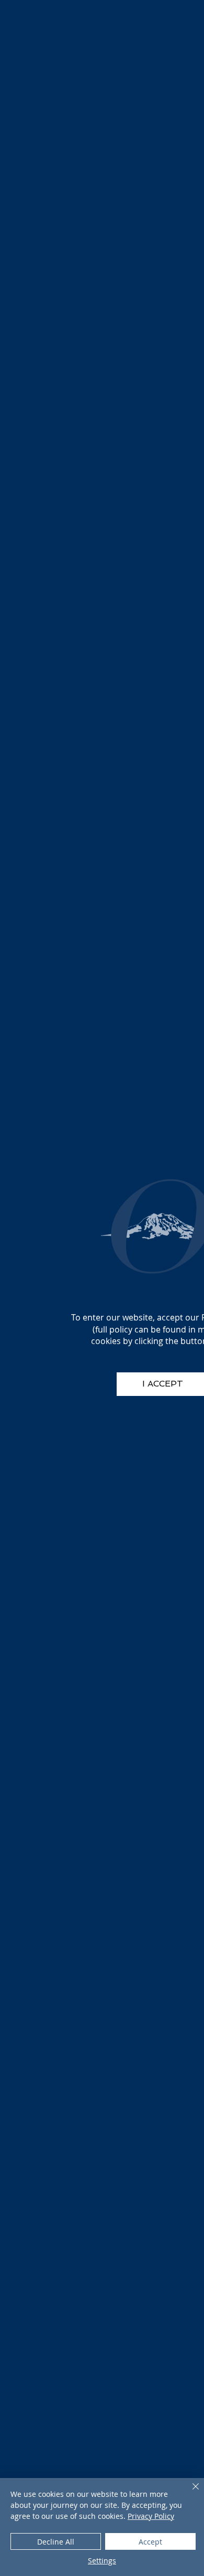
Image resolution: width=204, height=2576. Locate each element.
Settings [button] (102, 2561)
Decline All (56, 2542)
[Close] (189, 2493)
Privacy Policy (151, 2516)
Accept (150, 2542)
